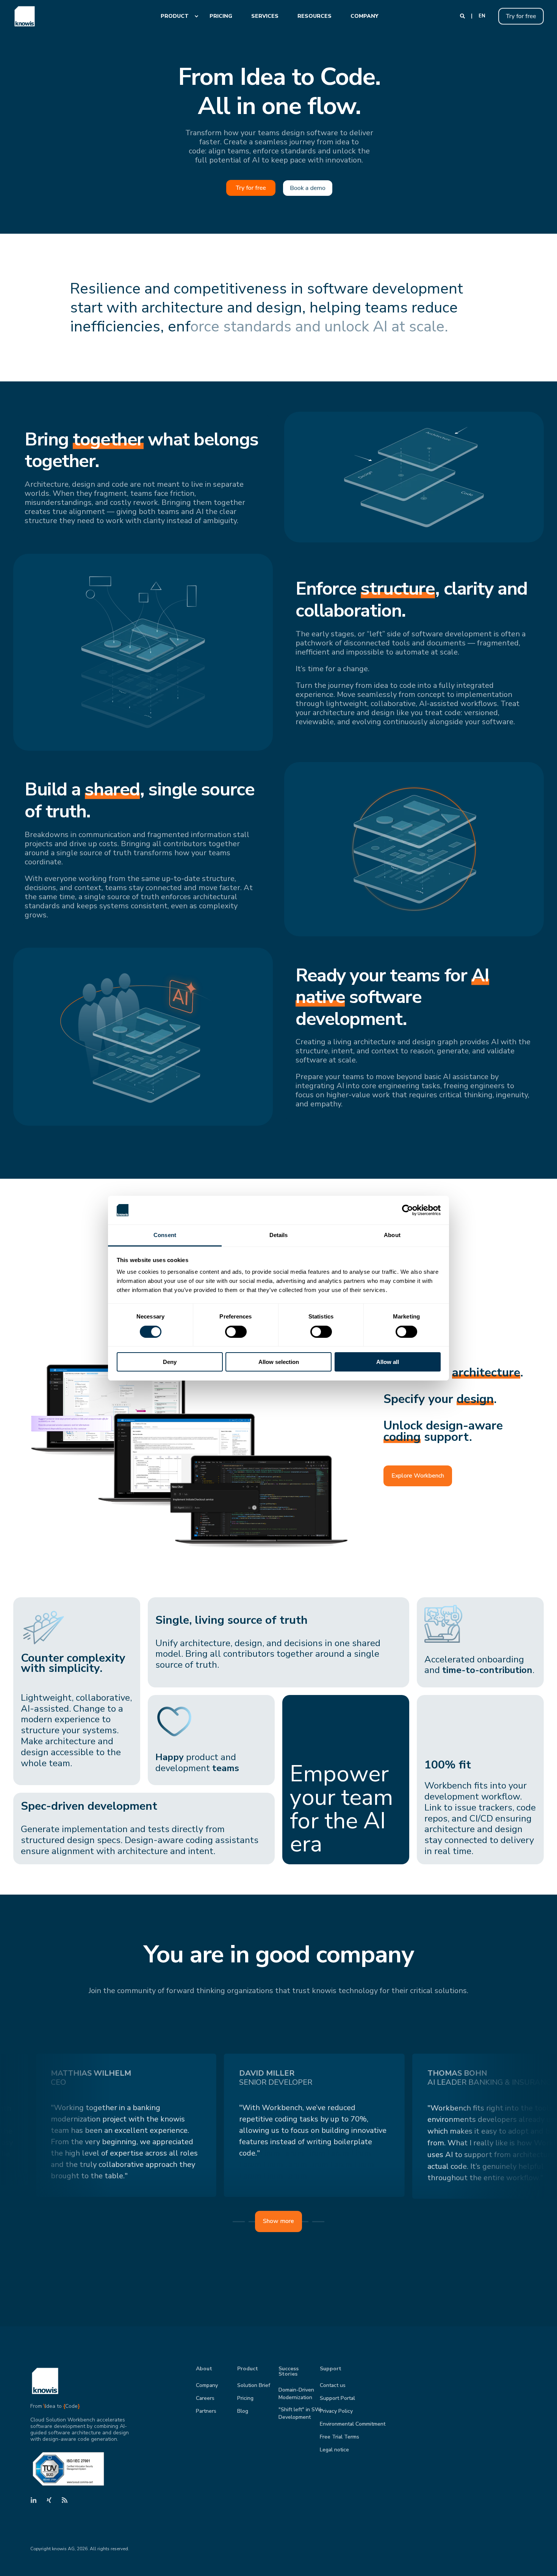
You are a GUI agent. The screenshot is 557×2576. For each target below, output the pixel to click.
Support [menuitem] (331, 2369)
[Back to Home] (25, 16)
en (482, 16)
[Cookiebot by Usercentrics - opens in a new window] (408, 1210)
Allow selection (279, 1362)
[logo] (45, 2381)
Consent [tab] (165, 1235)
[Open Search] (463, 16)
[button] (542, 2561)
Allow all (388, 1362)
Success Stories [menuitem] (289, 2372)
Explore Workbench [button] (418, 1476)
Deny (170, 1362)
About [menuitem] (204, 2369)
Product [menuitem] (248, 2369)
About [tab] (392, 1235)
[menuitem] (176, 16)
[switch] (236, 1332)
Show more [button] (278, 2221)
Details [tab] (279, 1235)
